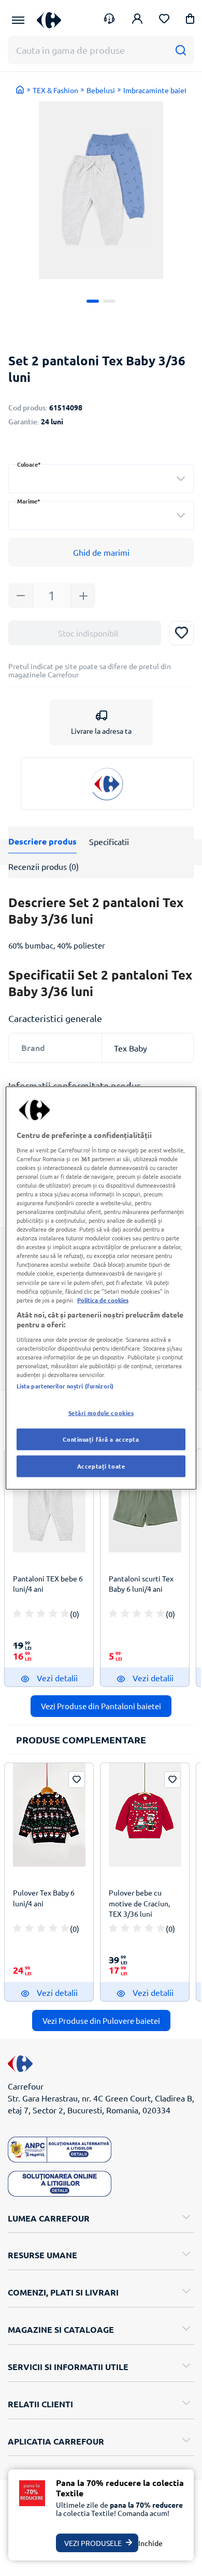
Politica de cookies (103, 1299)
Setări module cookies (101, 1413)
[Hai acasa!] (20, 90)
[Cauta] (181, 50)
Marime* (29, 501)
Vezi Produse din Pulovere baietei (101, 2020)
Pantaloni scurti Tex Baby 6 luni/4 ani (141, 1583)
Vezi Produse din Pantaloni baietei (101, 1706)
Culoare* (29, 464)
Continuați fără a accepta (101, 1439)
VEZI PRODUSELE (93, 2543)
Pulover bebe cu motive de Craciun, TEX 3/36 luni (139, 1903)
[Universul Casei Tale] (49, 20)
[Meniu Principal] (18, 20)
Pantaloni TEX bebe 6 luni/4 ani (48, 1583)
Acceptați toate (101, 1466)
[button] (190, 20)
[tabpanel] (101, 190)
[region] (101, 1288)
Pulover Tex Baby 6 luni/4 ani (44, 1898)
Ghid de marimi (101, 552)
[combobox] (101, 479)
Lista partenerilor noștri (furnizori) (65, 1386)
